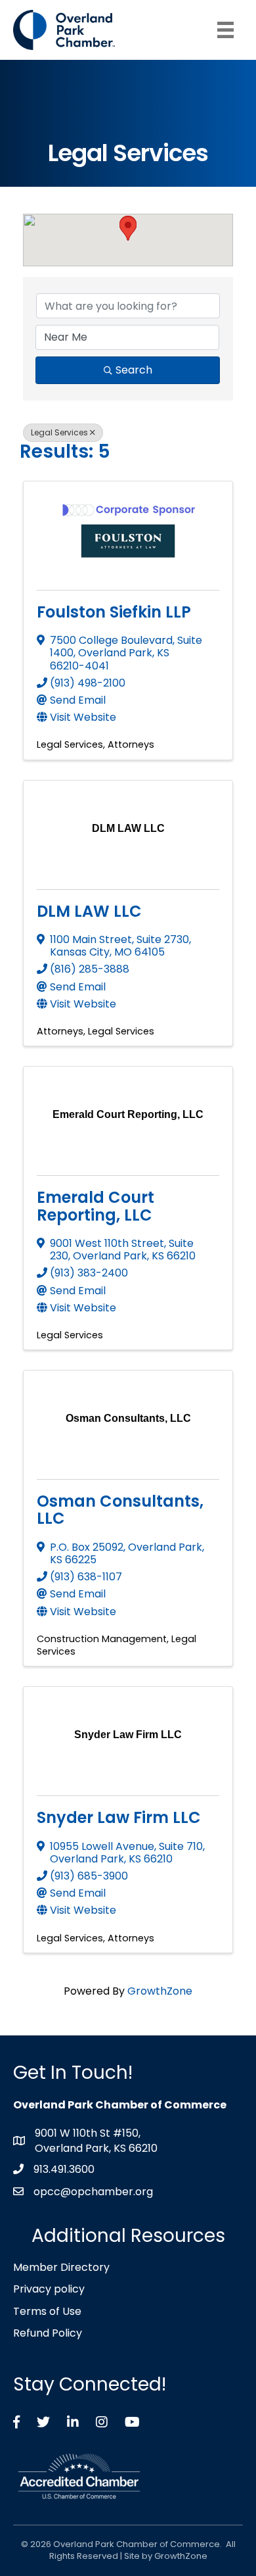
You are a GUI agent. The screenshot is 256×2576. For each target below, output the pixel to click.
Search (134, 370)
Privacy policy (49, 2289)
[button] (128, 229)
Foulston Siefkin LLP (114, 612)
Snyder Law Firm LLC (119, 1817)
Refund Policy (48, 2333)
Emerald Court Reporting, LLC (96, 1206)
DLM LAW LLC (89, 911)
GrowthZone (160, 1991)
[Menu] (225, 30)
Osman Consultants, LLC (120, 1510)
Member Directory (61, 2267)
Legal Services (59, 432)
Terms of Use (47, 2311)
